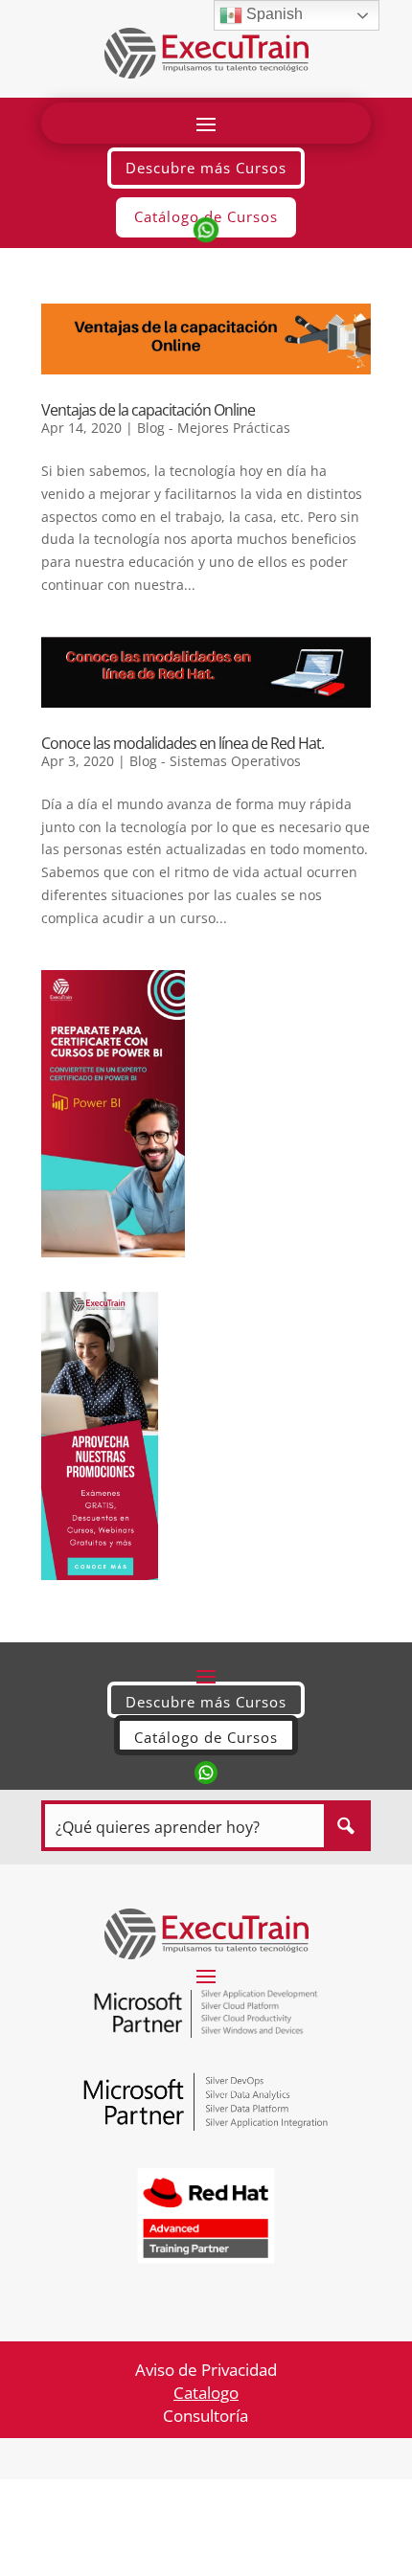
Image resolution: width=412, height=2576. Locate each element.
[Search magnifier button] (345, 1826)
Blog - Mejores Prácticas (214, 428)
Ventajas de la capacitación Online (148, 410)
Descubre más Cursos (206, 168)
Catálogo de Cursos (206, 1737)
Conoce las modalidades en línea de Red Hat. (183, 743)
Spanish (273, 14)
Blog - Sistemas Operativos (215, 761)
